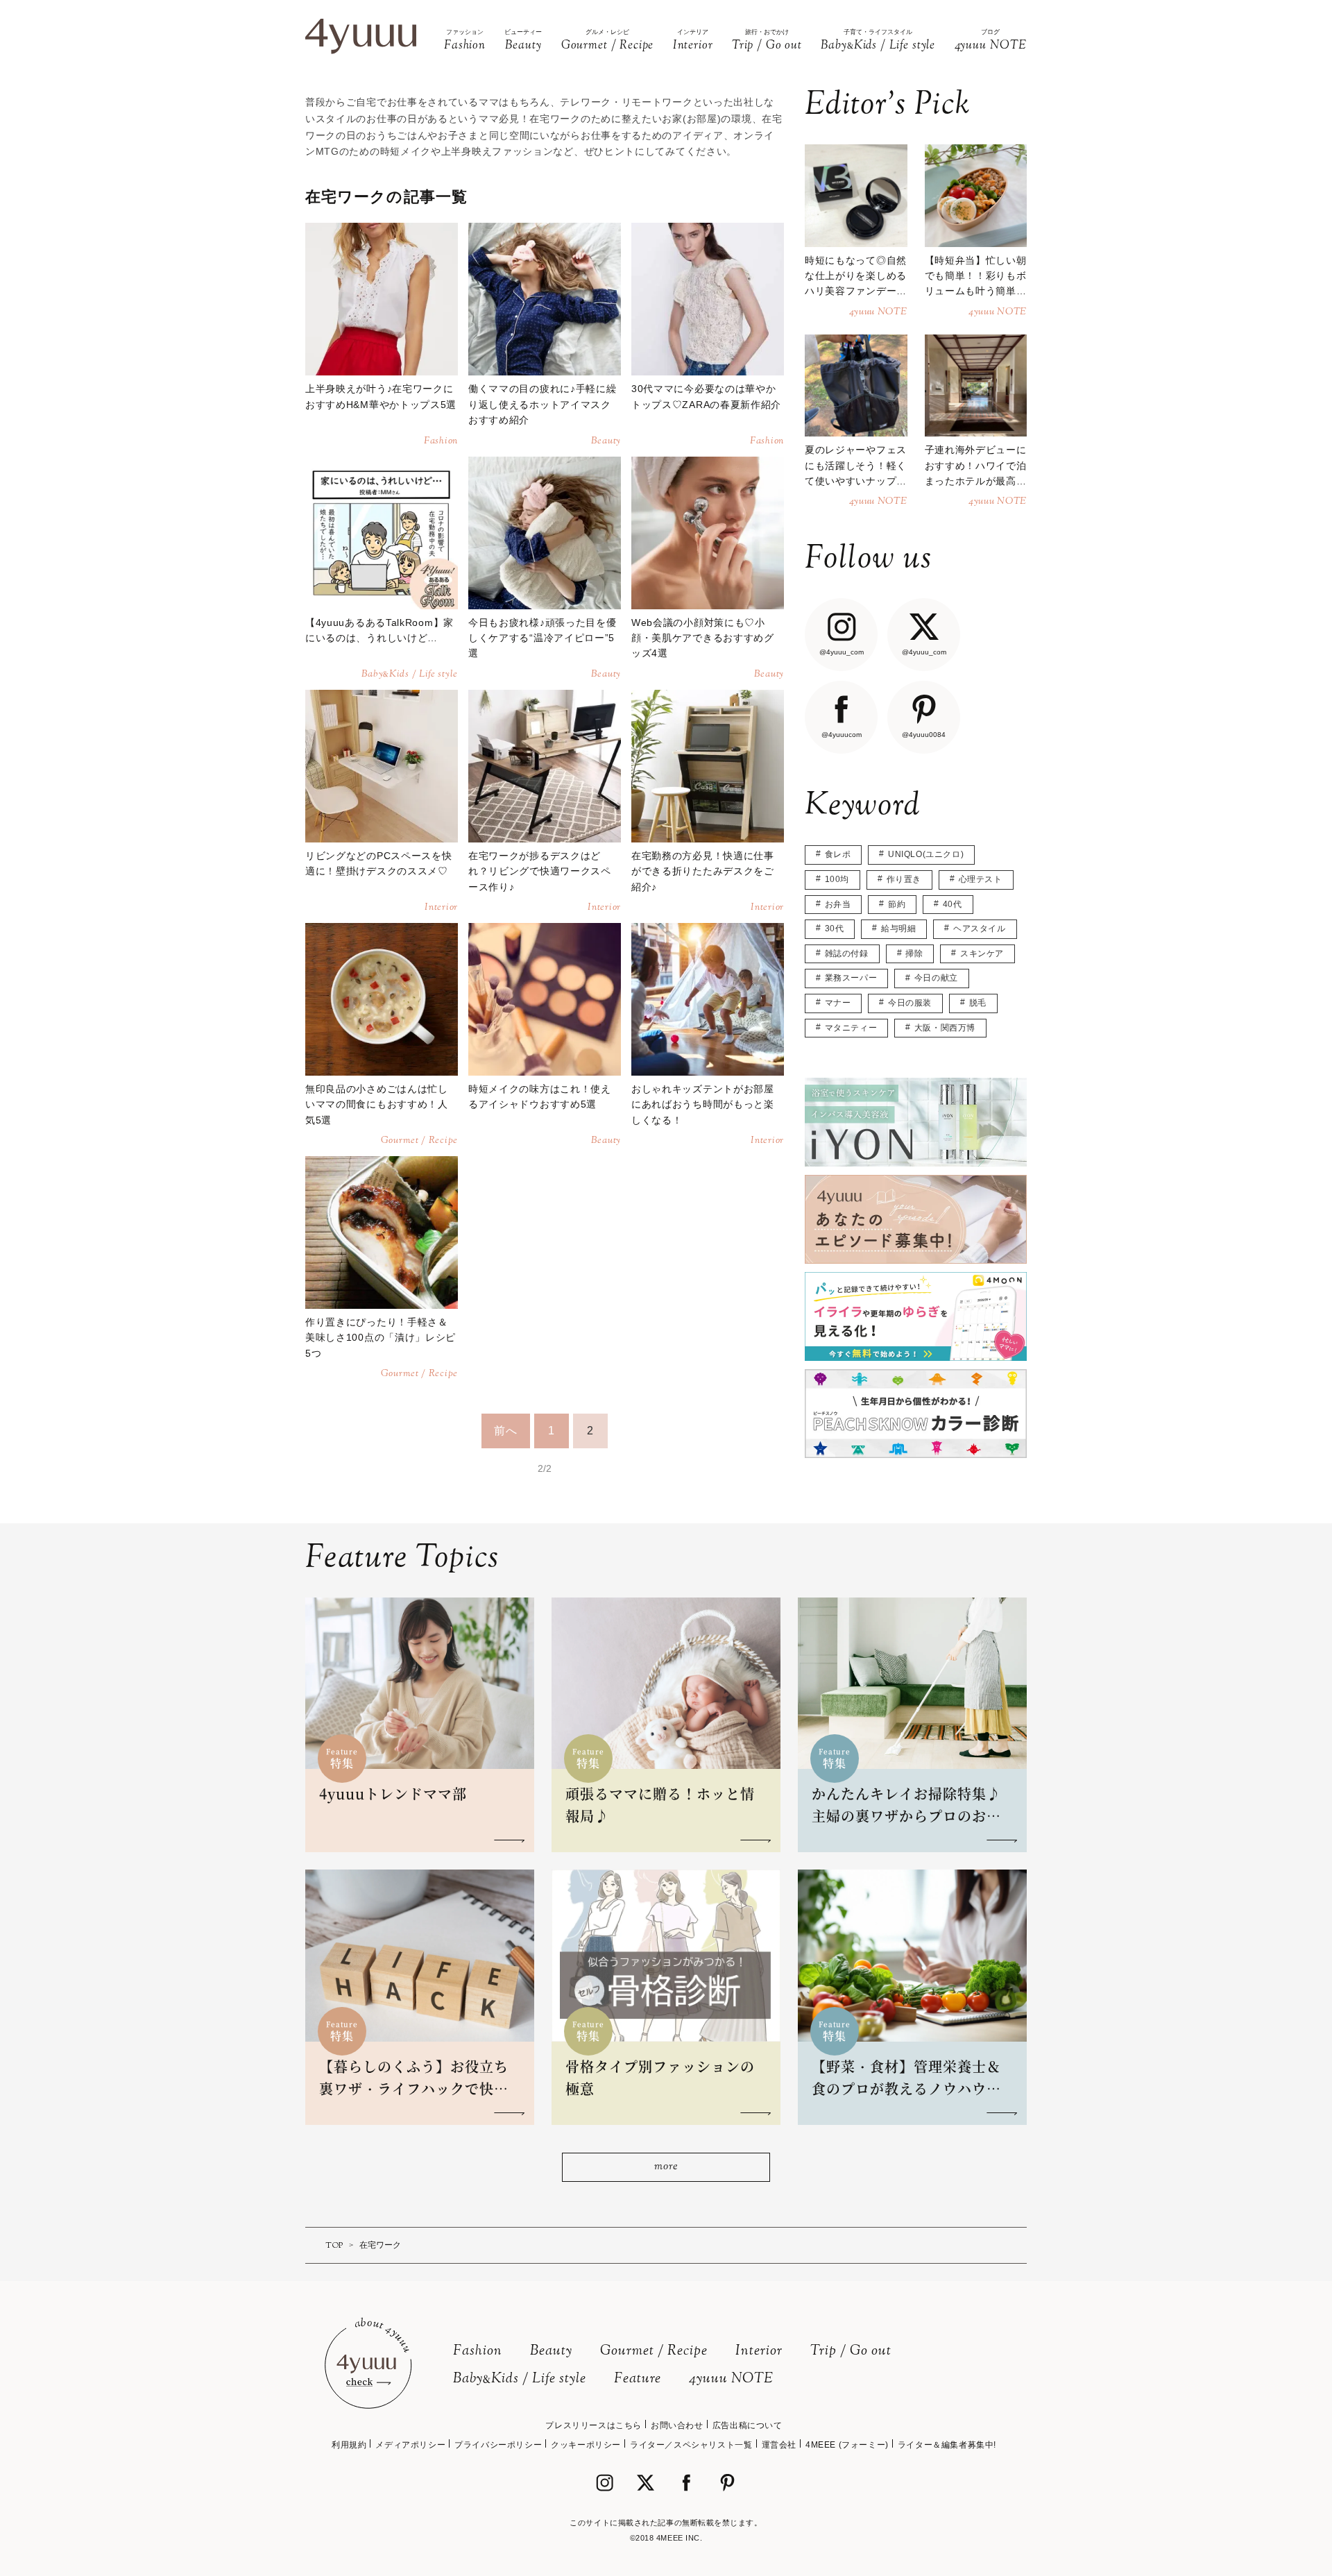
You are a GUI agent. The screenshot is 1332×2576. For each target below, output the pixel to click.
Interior (759, 2352)
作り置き (904, 879)
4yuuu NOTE (731, 2379)
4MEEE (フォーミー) (847, 2445)
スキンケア (982, 954)
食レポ (838, 854)
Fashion (478, 2352)
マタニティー (851, 1028)
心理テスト (981, 879)
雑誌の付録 (847, 954)
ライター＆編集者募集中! (947, 2445)
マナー (838, 1003)
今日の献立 (936, 978)
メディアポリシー (410, 2445)
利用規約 (349, 2445)
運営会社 (779, 2445)
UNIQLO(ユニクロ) (926, 854)
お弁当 (838, 904)
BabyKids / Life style (520, 2379)
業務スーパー (851, 978)
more (666, 2167)
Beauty (551, 2352)
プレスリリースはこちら (594, 2425)
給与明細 (898, 929)
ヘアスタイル (980, 929)
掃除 (914, 954)
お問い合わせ (677, 2425)
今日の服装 (910, 1003)
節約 (897, 904)
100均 (837, 879)
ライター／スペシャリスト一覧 (691, 2445)
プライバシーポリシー (498, 2445)
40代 (953, 904)
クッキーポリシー (586, 2445)
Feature (638, 2379)
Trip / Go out (851, 2352)
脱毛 (978, 1003)
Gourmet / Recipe (654, 2352)
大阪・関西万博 (945, 1028)
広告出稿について (748, 2425)
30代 (835, 929)
